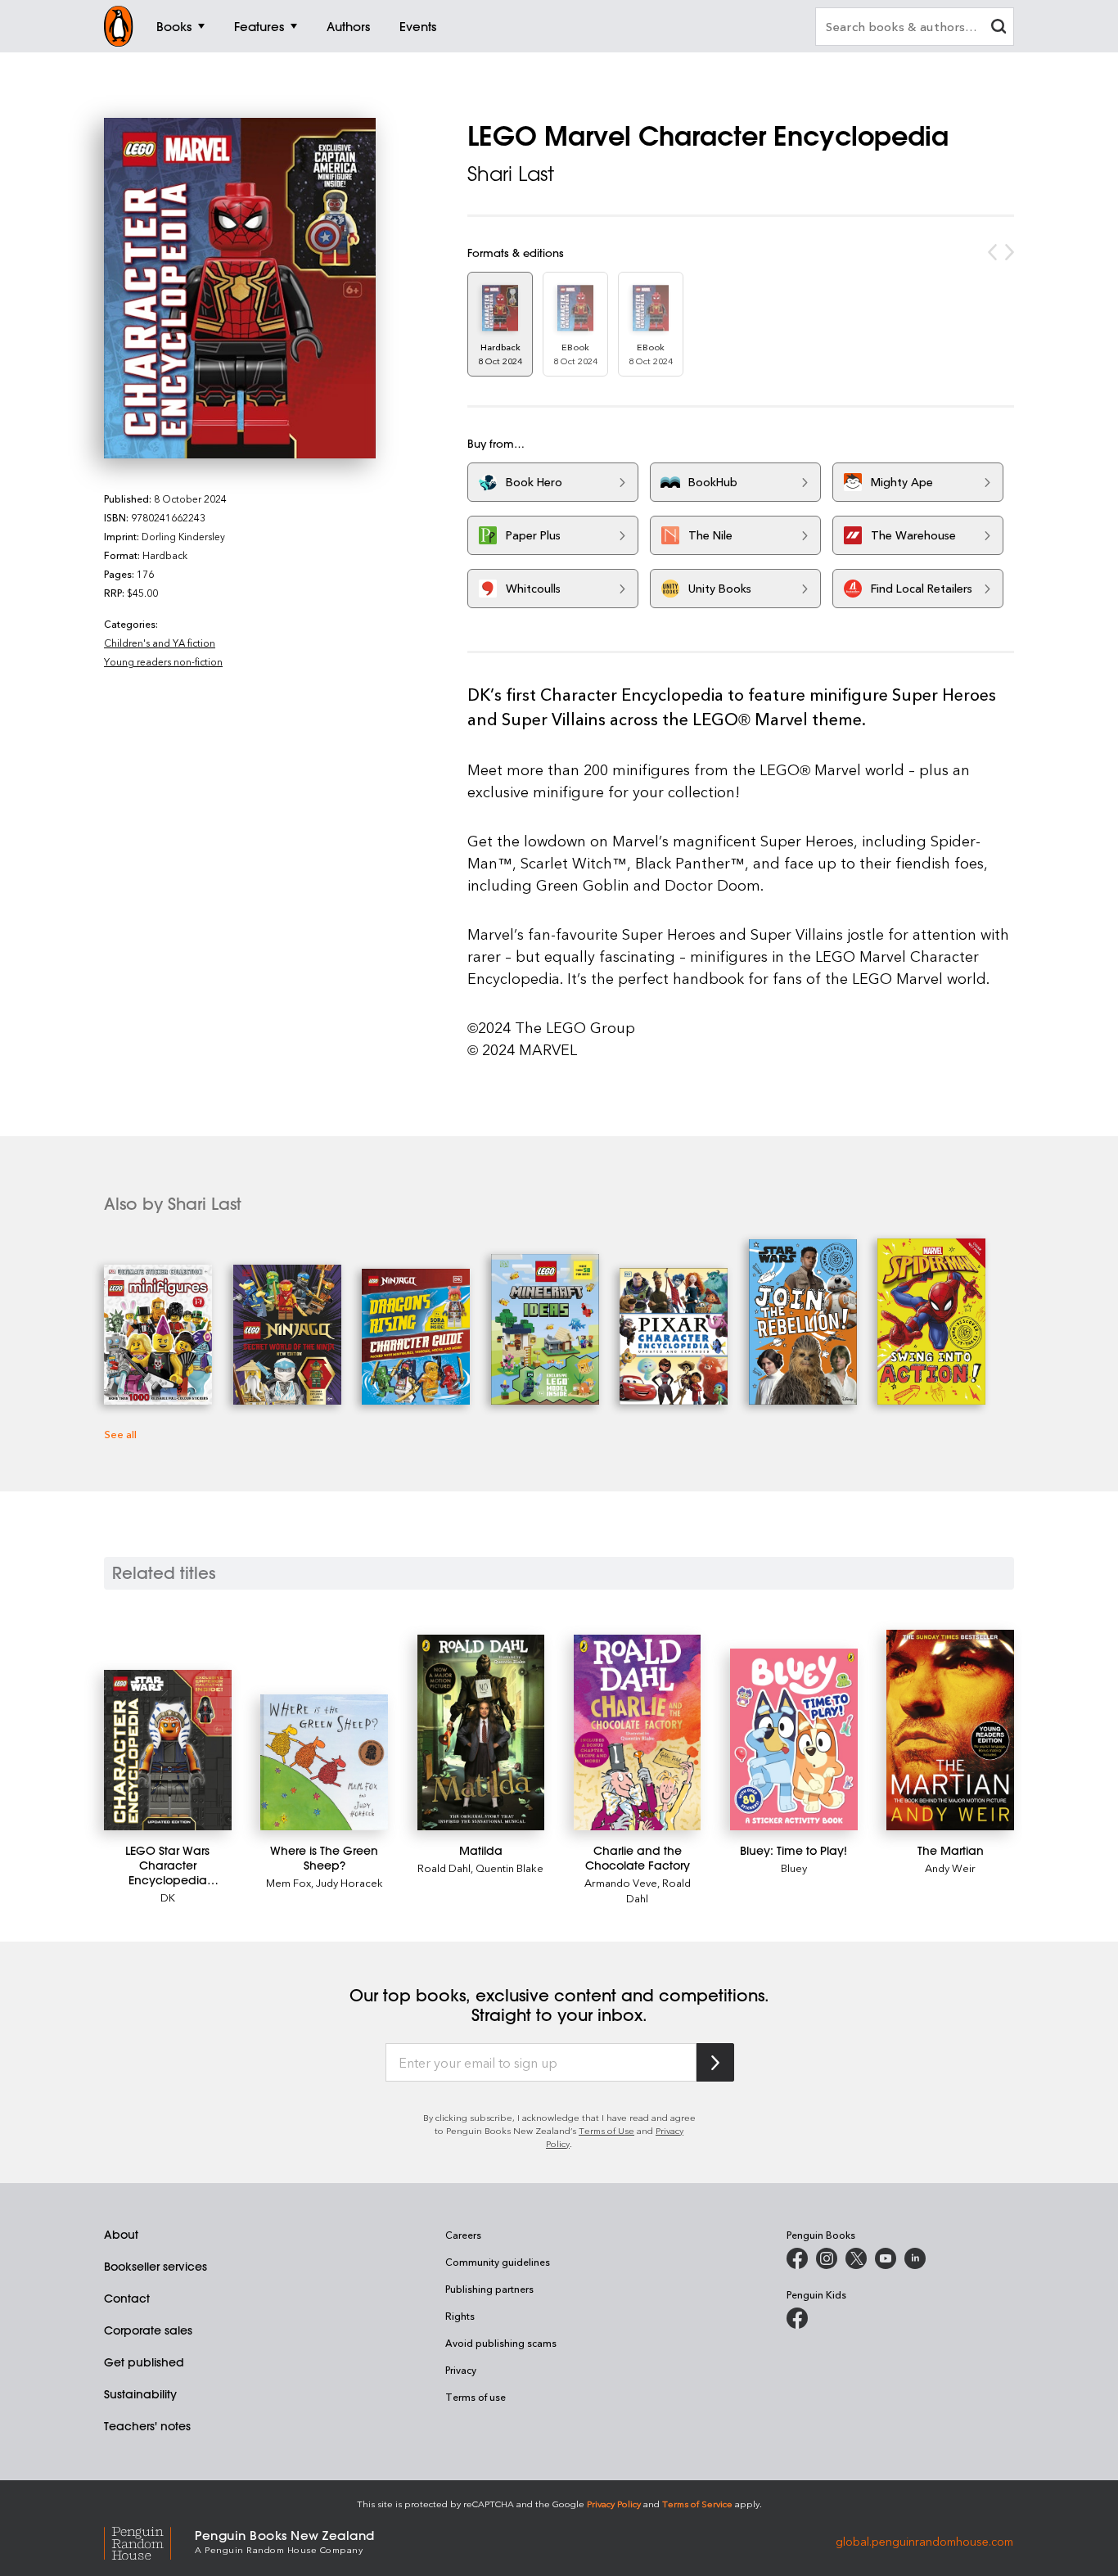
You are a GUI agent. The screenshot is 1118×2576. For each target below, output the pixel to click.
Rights (460, 2316)
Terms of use (476, 2397)
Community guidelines (498, 2262)
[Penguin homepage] (119, 26)
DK (168, 1897)
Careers (463, 2235)
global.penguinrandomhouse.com (924, 2540)
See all (120, 1434)
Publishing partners (489, 2289)
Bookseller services (156, 2267)
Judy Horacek (349, 1882)
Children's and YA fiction (160, 643)
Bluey (794, 1868)
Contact (127, 2299)
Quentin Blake (509, 1868)
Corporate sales (148, 2330)
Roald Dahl (444, 1868)
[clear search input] (999, 28)
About (121, 2235)
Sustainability (140, 2394)
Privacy (461, 2370)
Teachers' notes (147, 2426)
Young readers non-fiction (163, 661)
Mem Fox (289, 1882)
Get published (144, 2362)
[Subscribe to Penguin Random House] (715, 2062)
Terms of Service (697, 2504)
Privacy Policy (614, 2504)
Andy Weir (950, 1868)
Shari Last (511, 174)
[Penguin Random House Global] (149, 2540)
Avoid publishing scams (501, 2343)
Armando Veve (621, 1882)
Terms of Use (606, 2130)
